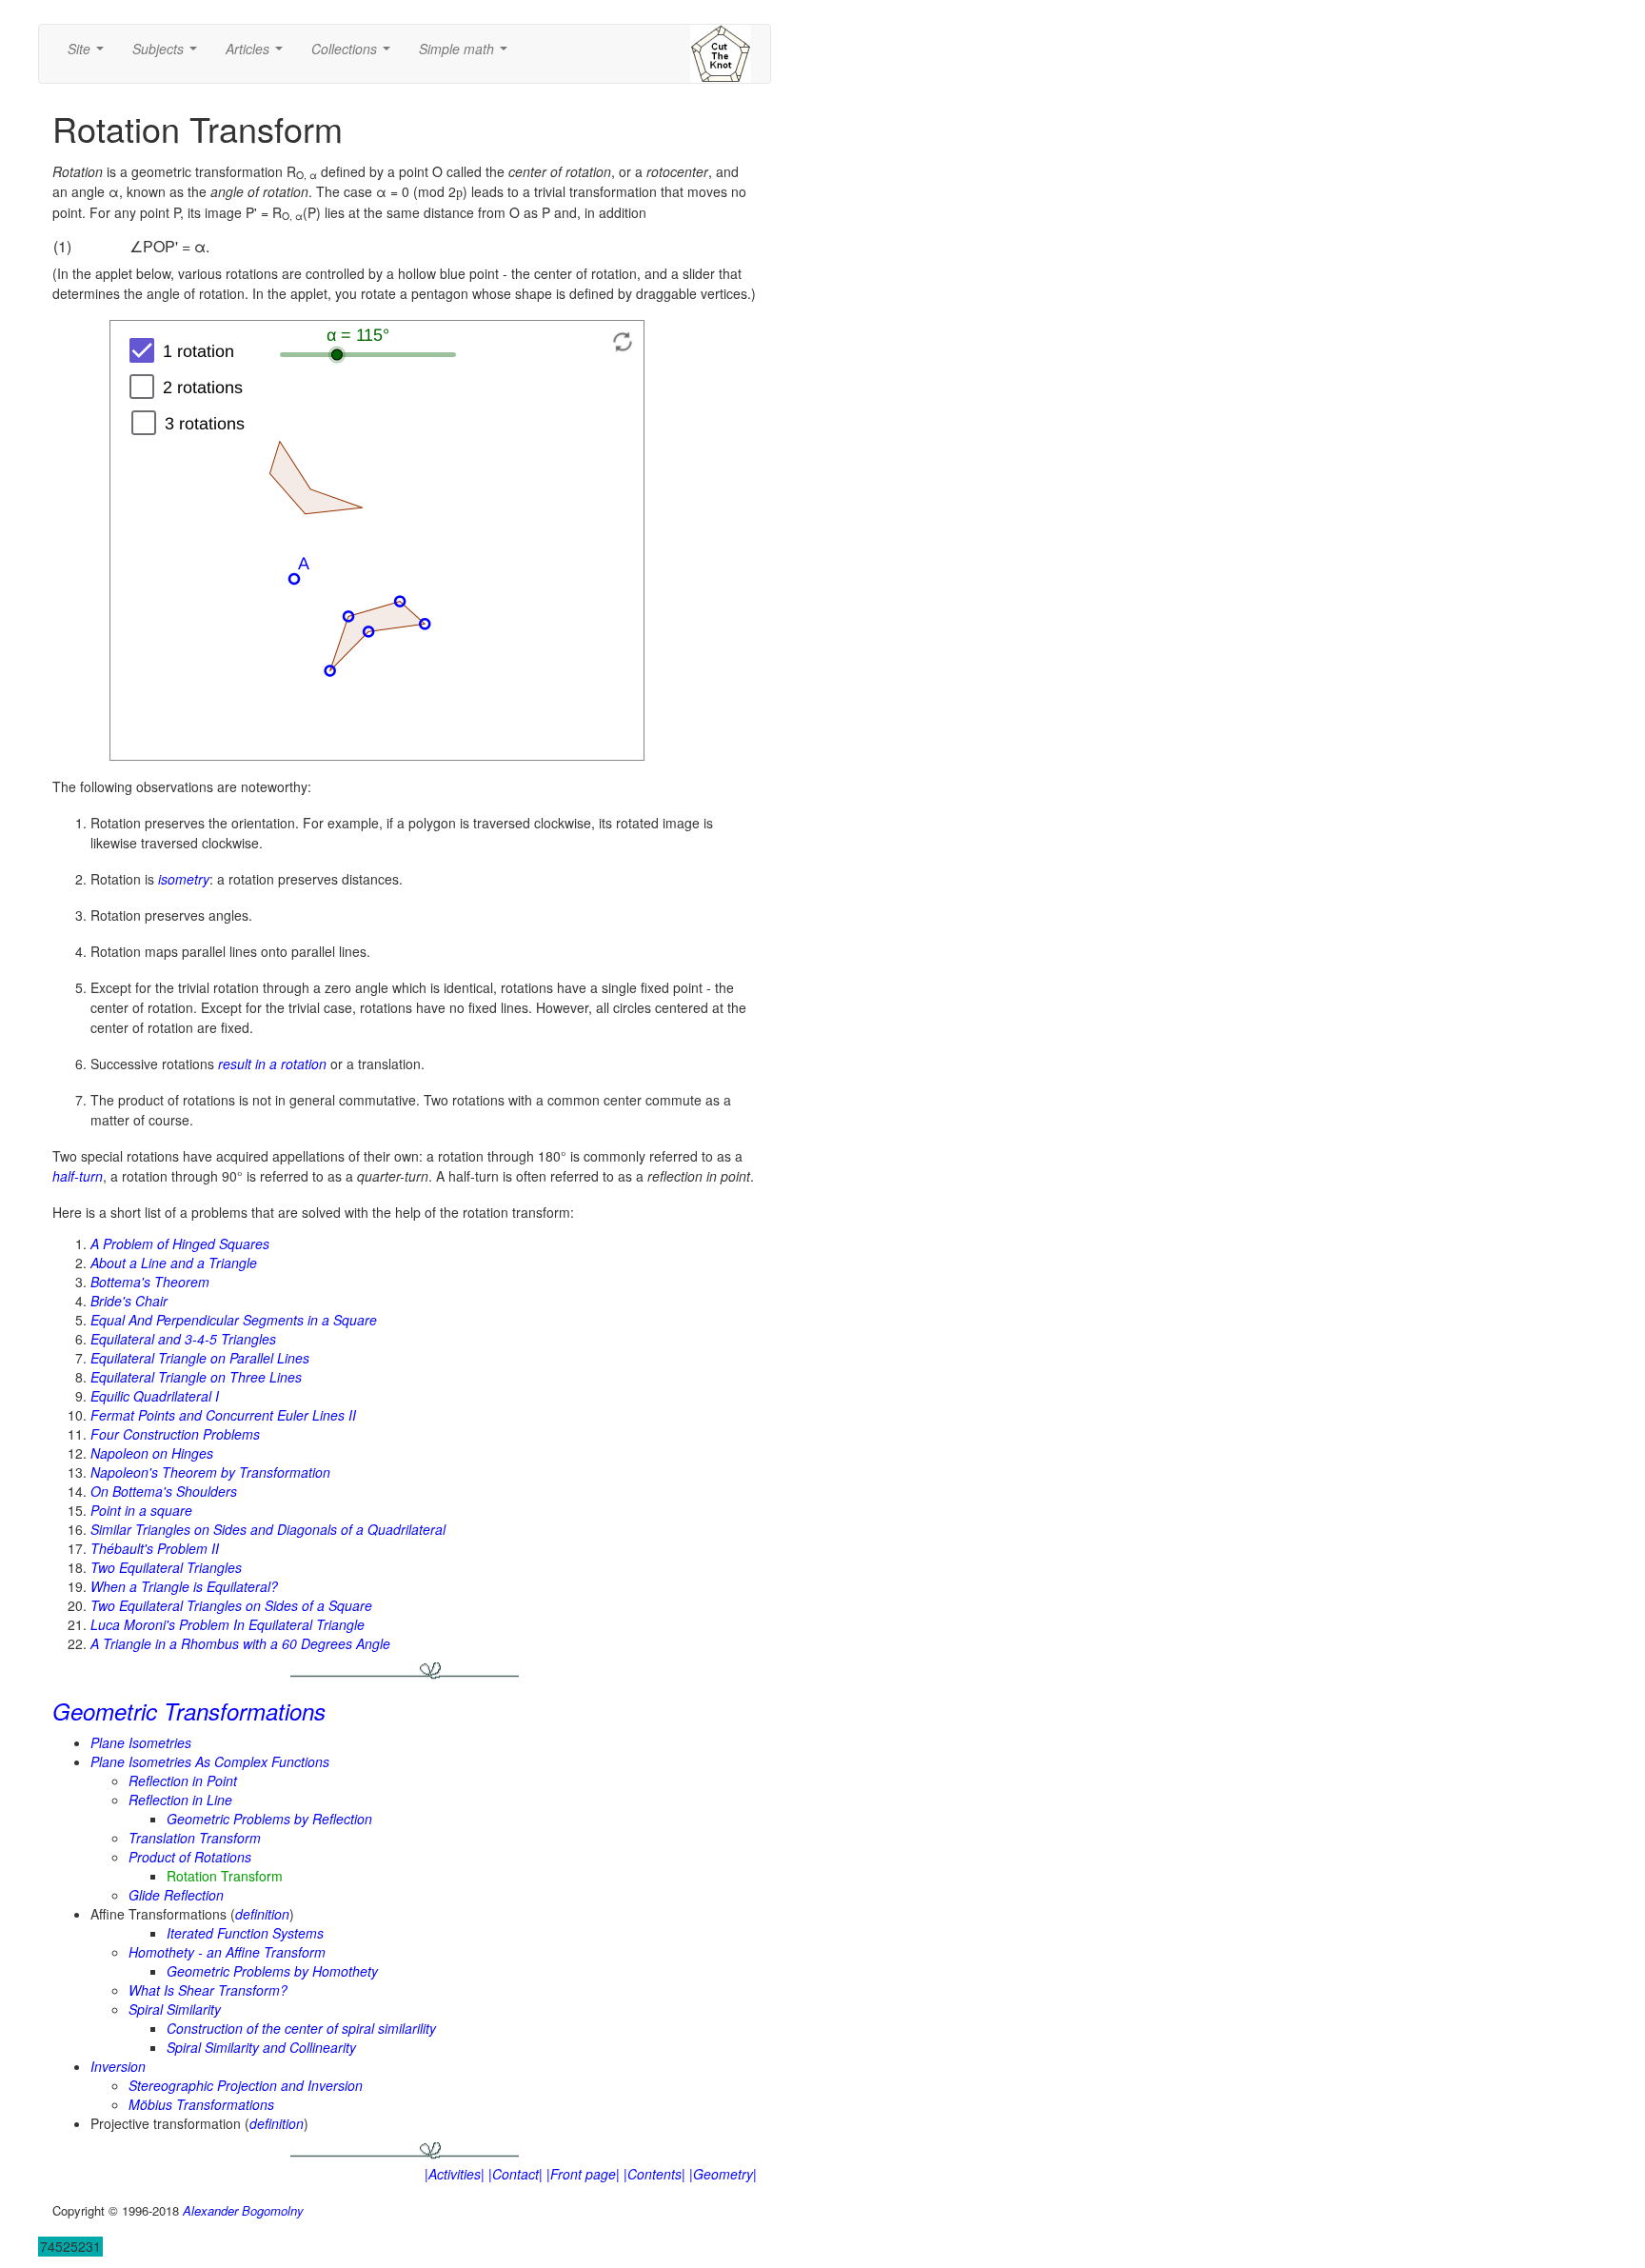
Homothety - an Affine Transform (227, 1952)
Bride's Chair (129, 1301)
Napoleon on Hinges (152, 1453)
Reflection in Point (183, 1781)
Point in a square (141, 1510)
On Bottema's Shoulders (164, 1491)
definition (262, 1914)
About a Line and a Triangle (174, 1263)
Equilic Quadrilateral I (155, 1396)
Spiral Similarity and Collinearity (261, 2047)
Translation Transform (195, 1838)
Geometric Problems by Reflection (269, 1819)
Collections (355, 54)
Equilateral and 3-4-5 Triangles (183, 1339)
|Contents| (654, 2174)
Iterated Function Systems (245, 1933)
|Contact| (515, 2174)
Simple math (467, 54)
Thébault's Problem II (155, 1548)
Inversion (118, 2066)
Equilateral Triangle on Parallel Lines (200, 1358)
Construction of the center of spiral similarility (301, 2028)
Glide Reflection (176, 1895)
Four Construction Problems (175, 1434)
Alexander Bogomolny (243, 2210)
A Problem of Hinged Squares (180, 1243)
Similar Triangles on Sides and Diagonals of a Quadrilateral (268, 1529)
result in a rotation (272, 1064)
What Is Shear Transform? (208, 1990)
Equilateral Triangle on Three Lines (196, 1377)
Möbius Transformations (201, 2104)
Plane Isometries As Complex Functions (210, 1761)
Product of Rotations (190, 1857)
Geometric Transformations (189, 1711)
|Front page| (583, 2174)
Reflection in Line (180, 1800)
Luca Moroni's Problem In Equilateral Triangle (228, 1624)
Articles (258, 54)
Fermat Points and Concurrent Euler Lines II (223, 1415)
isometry (184, 879)
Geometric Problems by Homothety (272, 1971)
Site (89, 54)
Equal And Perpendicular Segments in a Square (234, 1320)
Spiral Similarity (175, 2009)
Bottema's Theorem (150, 1282)
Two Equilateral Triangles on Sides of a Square (231, 1605)
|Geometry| (723, 2174)
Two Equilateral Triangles (166, 1567)
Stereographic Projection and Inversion (246, 2085)
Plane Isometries (141, 1742)
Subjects (168, 54)
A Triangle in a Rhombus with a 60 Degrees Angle (240, 1643)
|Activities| (455, 2174)
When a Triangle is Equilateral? (184, 1586)
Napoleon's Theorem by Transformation (210, 1472)
